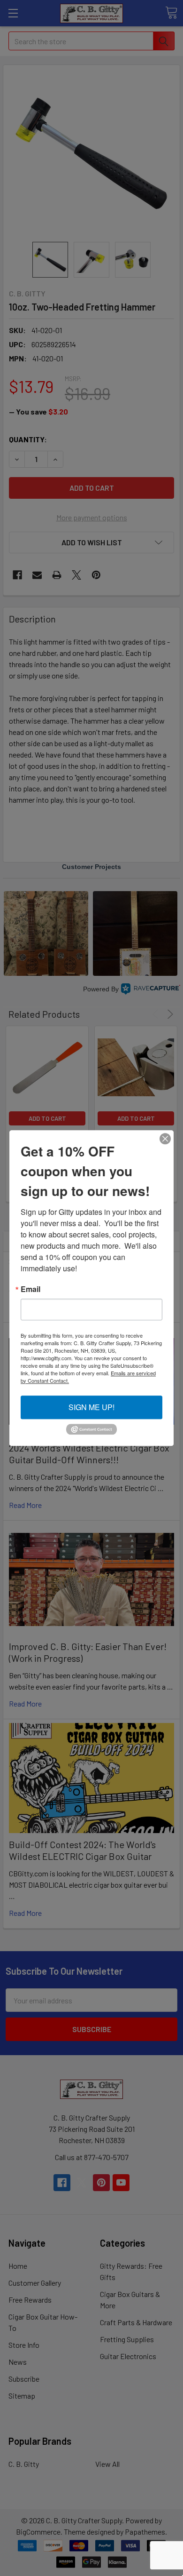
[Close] (165, 1139)
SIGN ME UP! (91, 1407)
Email (30, 1289)
